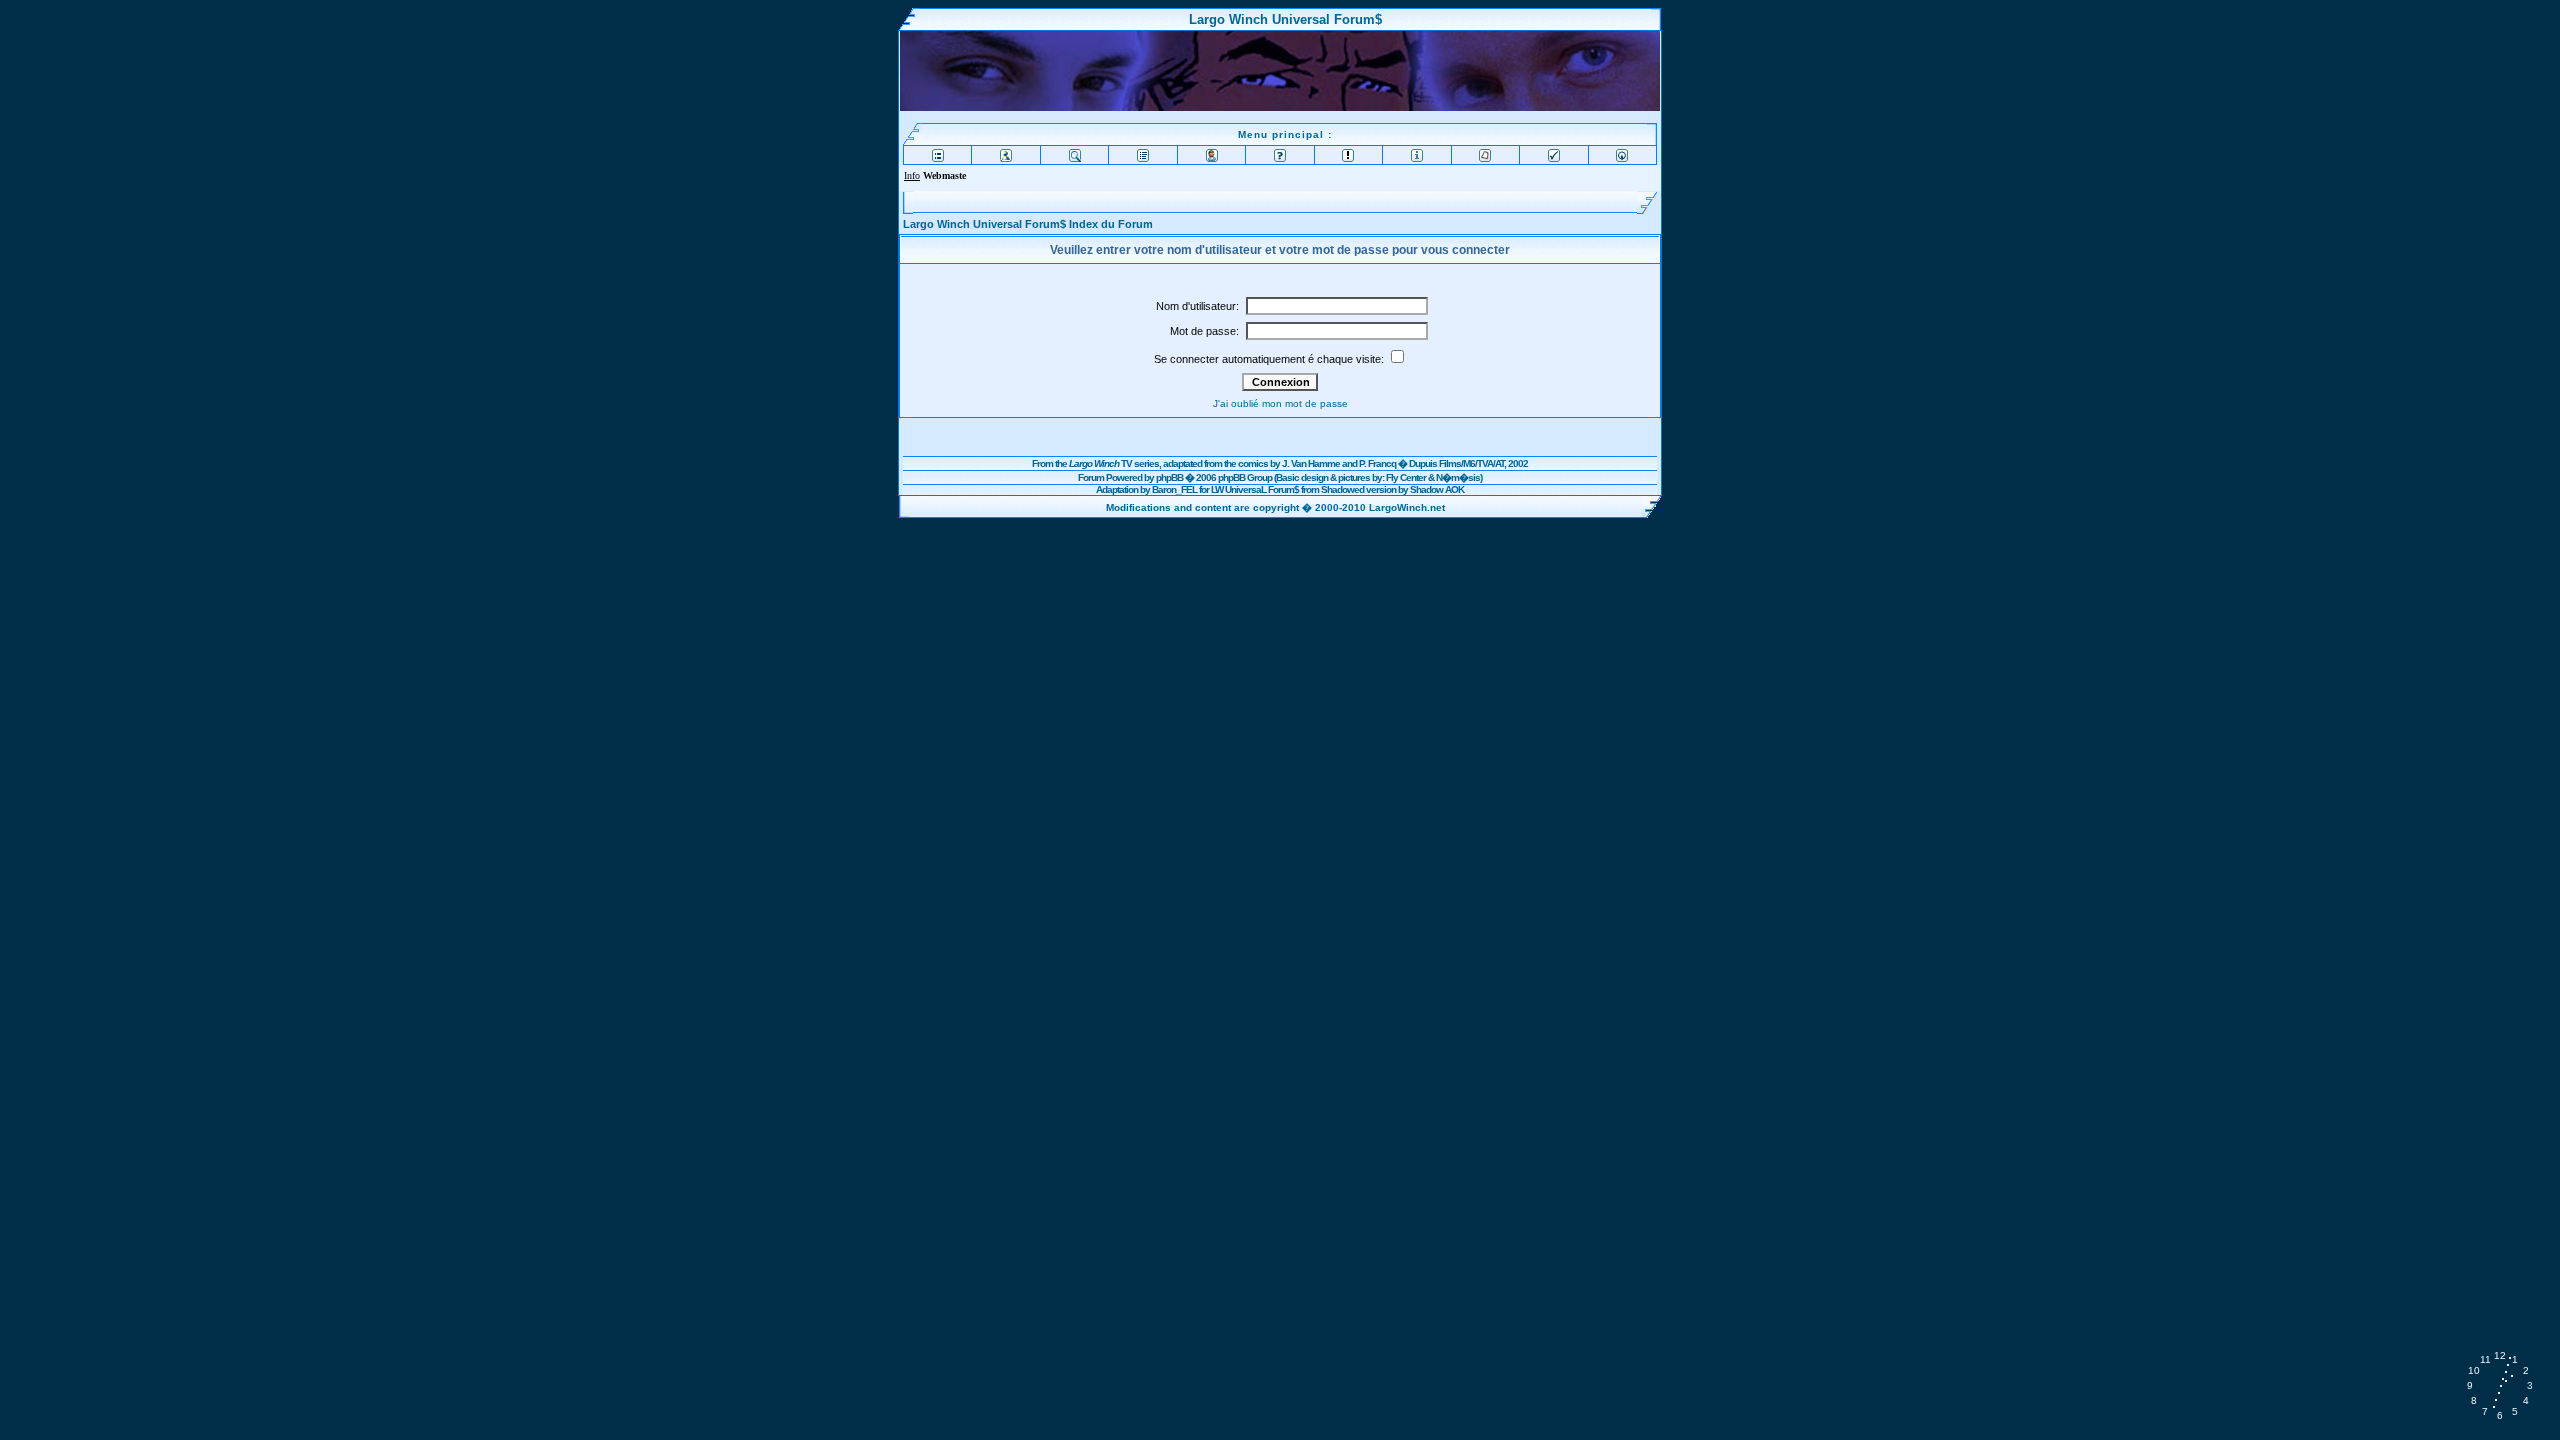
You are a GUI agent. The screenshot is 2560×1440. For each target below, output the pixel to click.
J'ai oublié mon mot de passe (1280, 403)
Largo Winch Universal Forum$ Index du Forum (1028, 224)
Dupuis (1423, 463)
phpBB (1169, 477)
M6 (1469, 463)
